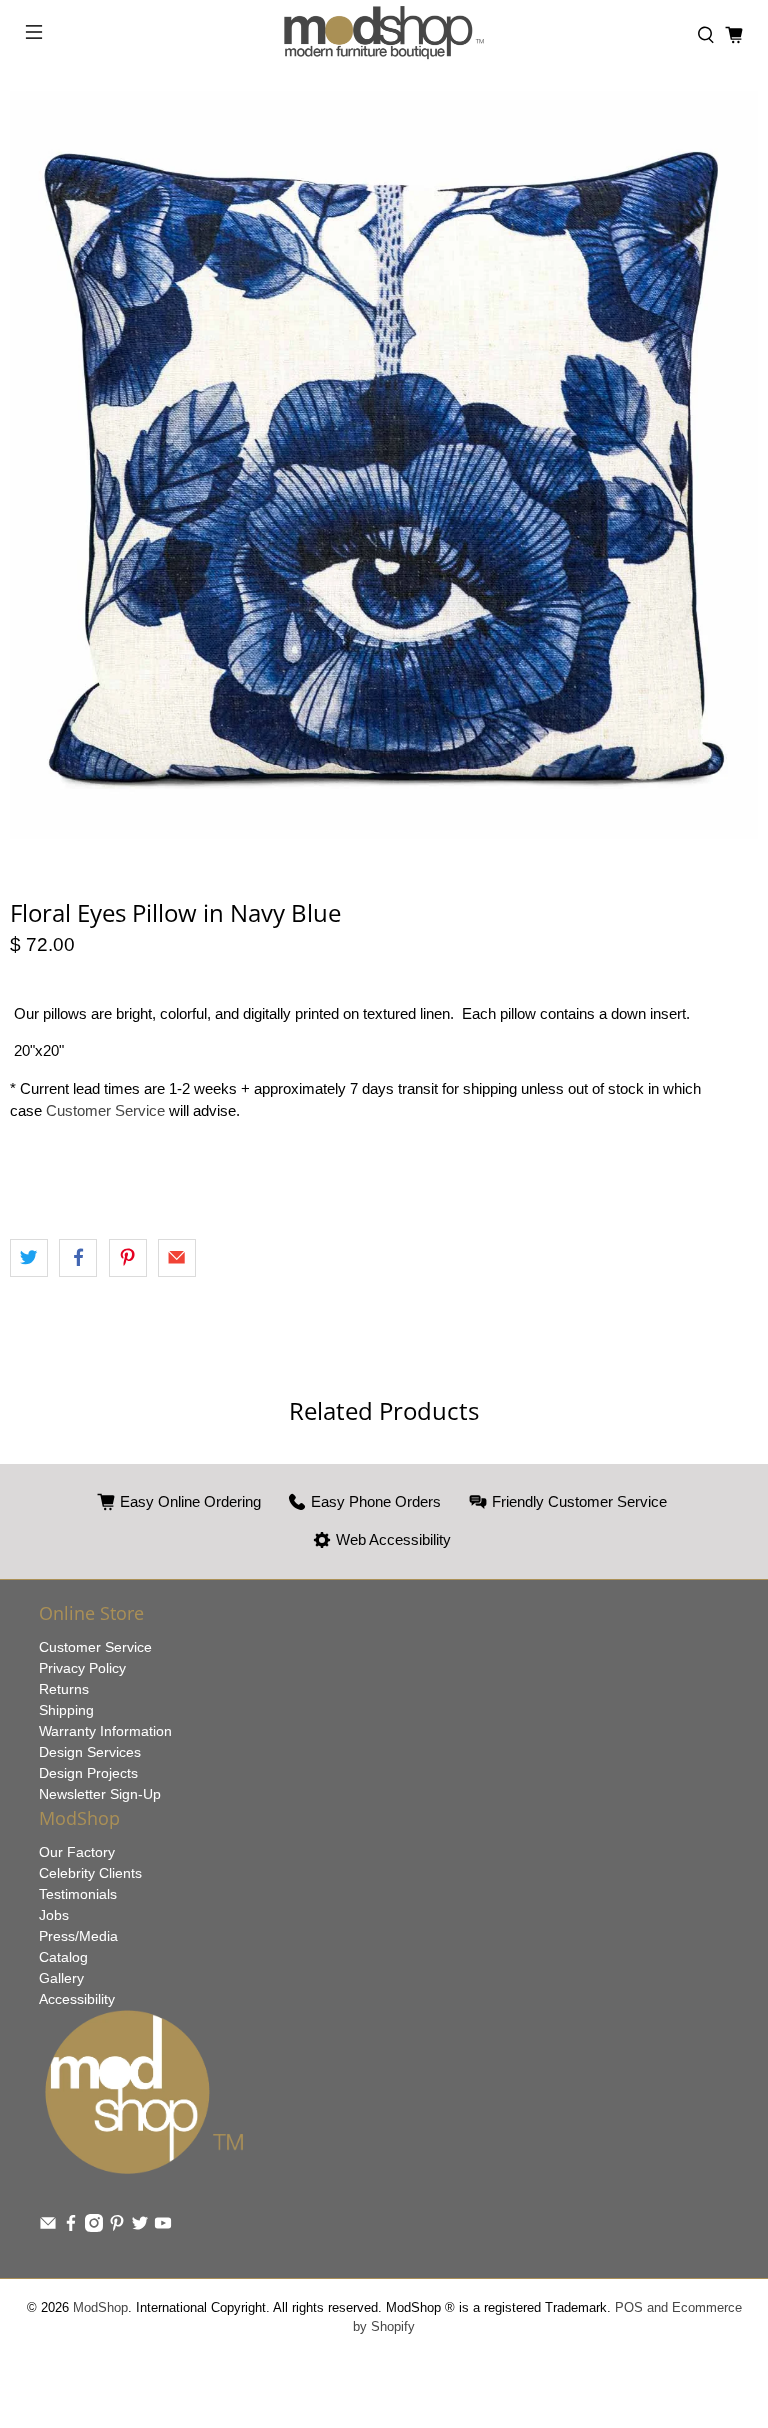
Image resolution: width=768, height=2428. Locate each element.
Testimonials (78, 1894)
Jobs (54, 1915)
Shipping (66, 1710)
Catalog (63, 1957)
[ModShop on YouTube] (163, 2227)
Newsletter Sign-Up (100, 1794)
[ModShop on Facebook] (71, 2227)
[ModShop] (384, 35)
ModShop (100, 2308)
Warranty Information (105, 1731)
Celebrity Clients (90, 1873)
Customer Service (105, 1110)
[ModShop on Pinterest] (117, 2227)
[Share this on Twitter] (29, 1258)
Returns (64, 1689)
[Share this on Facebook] (78, 1258)
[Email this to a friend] (177, 1258)
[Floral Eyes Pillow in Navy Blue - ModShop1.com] (384, 465)
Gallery (61, 1978)
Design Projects (88, 1773)
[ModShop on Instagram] (94, 2227)
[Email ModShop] (48, 2227)
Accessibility (77, 1999)
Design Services (90, 1752)
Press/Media (78, 1936)
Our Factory (77, 1852)
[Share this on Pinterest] (128, 1258)
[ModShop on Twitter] (140, 2227)
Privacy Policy (82, 1668)
